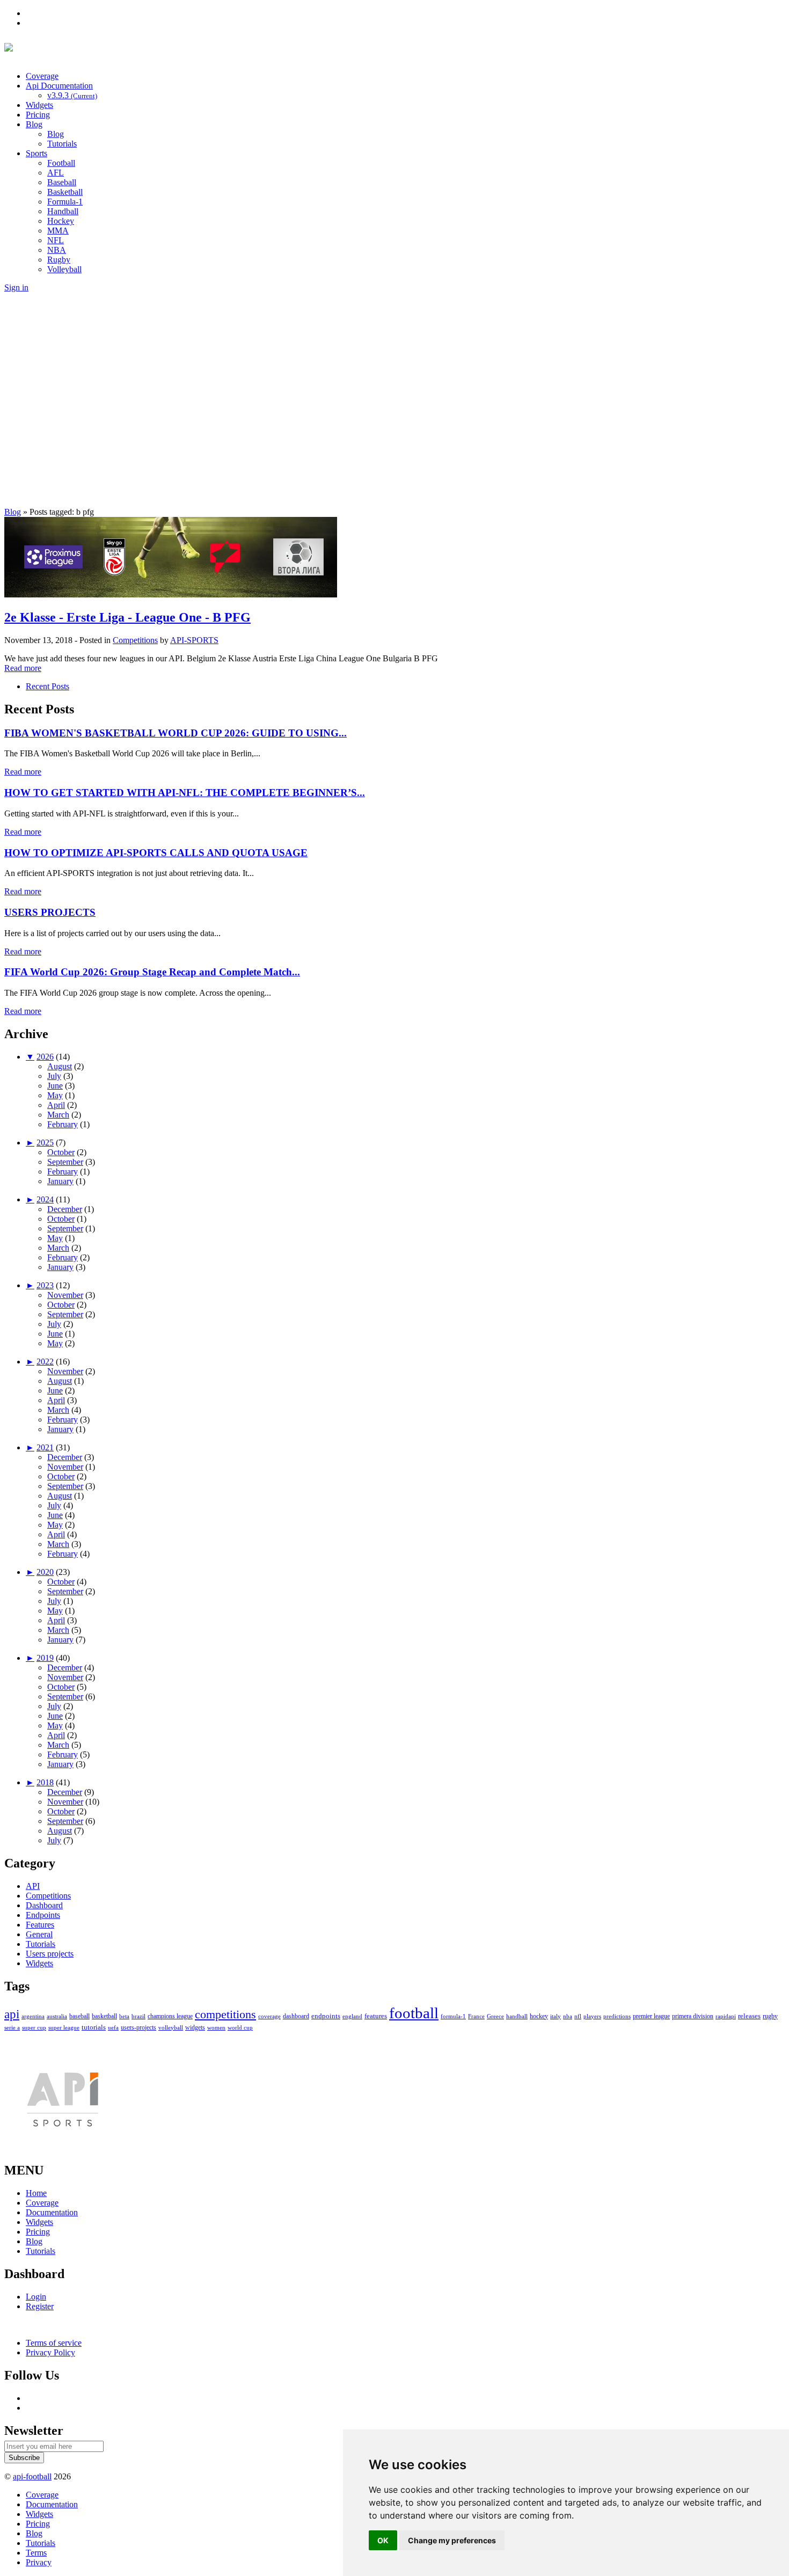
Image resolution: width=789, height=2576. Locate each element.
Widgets (39, 105)
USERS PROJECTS (50, 912)
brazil (138, 2016)
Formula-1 (65, 202)
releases (749, 2016)
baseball (79, 2016)
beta (124, 2016)
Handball (63, 211)
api (12, 2014)
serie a (12, 2027)
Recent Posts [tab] (48, 686)
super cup (34, 2027)
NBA (57, 250)
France (476, 2016)
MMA (58, 231)
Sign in (16, 287)
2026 (45, 1057)
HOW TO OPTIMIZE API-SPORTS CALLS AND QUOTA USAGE (156, 853)
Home (36, 2193)
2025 (45, 1143)
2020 (45, 1572)
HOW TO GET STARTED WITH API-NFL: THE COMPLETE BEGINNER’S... (185, 793)
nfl (578, 2016)
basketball (104, 2016)
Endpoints (43, 1915)
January (60, 1181)
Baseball (62, 182)
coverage (269, 2016)
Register (40, 2306)
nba (568, 2016)
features (376, 2016)
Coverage (42, 76)
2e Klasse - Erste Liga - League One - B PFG (127, 617)
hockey (539, 2016)
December (65, 1209)
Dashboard (44, 1905)
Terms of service (54, 2343)
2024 (45, 1199)
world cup (240, 2027)
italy (556, 2016)
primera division (693, 2016)
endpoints (326, 2016)
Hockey (61, 221)
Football (61, 163)
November (65, 1295)
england (352, 2016)
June (55, 1086)
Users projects (50, 1954)
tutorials (94, 2027)
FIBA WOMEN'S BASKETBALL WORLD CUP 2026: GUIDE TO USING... (176, 733)
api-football (32, 2476)
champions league (170, 2016)
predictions (617, 2016)
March (58, 1115)
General (39, 1934)
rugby (770, 2016)
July (54, 1076)
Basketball (65, 192)
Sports (36, 153)
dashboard (296, 2016)
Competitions (135, 640)
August (60, 1066)
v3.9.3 (72, 95)
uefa (113, 2027)
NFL (56, 240)
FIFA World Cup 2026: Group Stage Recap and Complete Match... (152, 972)
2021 (45, 1447)
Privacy (39, 2562)
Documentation (52, 2212)
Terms (36, 2553)
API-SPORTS (194, 640)
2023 (45, 1285)
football (414, 2013)
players (592, 2016)
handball (517, 2016)
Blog (34, 124)
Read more (23, 668)
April (56, 1105)
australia (57, 2016)
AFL (56, 173)
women (216, 2027)
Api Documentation (59, 86)
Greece (495, 2016)
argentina (33, 2016)
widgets (195, 2027)
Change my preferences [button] (452, 2540)
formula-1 (453, 2016)
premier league (651, 2016)
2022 (45, 1362)
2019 (45, 1658)
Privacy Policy (50, 2352)
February (63, 1124)
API (33, 1886)
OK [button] (383, 2540)
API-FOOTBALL (127, 50)
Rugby (59, 260)
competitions (225, 2015)
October (61, 1152)
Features (40, 1925)
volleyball (171, 2027)
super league (64, 2027)
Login (36, 2297)
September (65, 1162)
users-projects (138, 2027)
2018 (45, 1782)
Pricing (38, 115)
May (55, 1095)
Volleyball (64, 269)
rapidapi (726, 2016)
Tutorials (62, 144)
